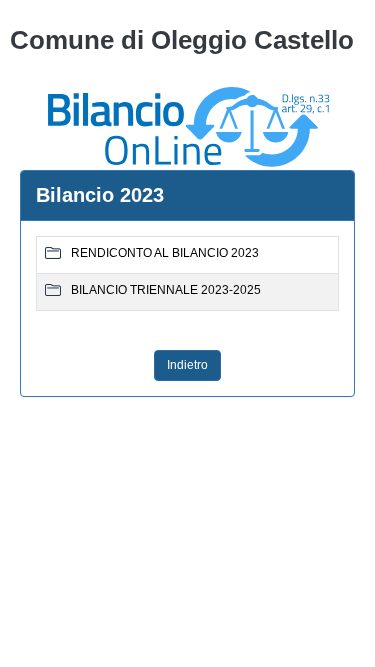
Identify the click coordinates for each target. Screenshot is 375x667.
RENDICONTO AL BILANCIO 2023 (165, 253)
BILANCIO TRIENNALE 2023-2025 (166, 290)
